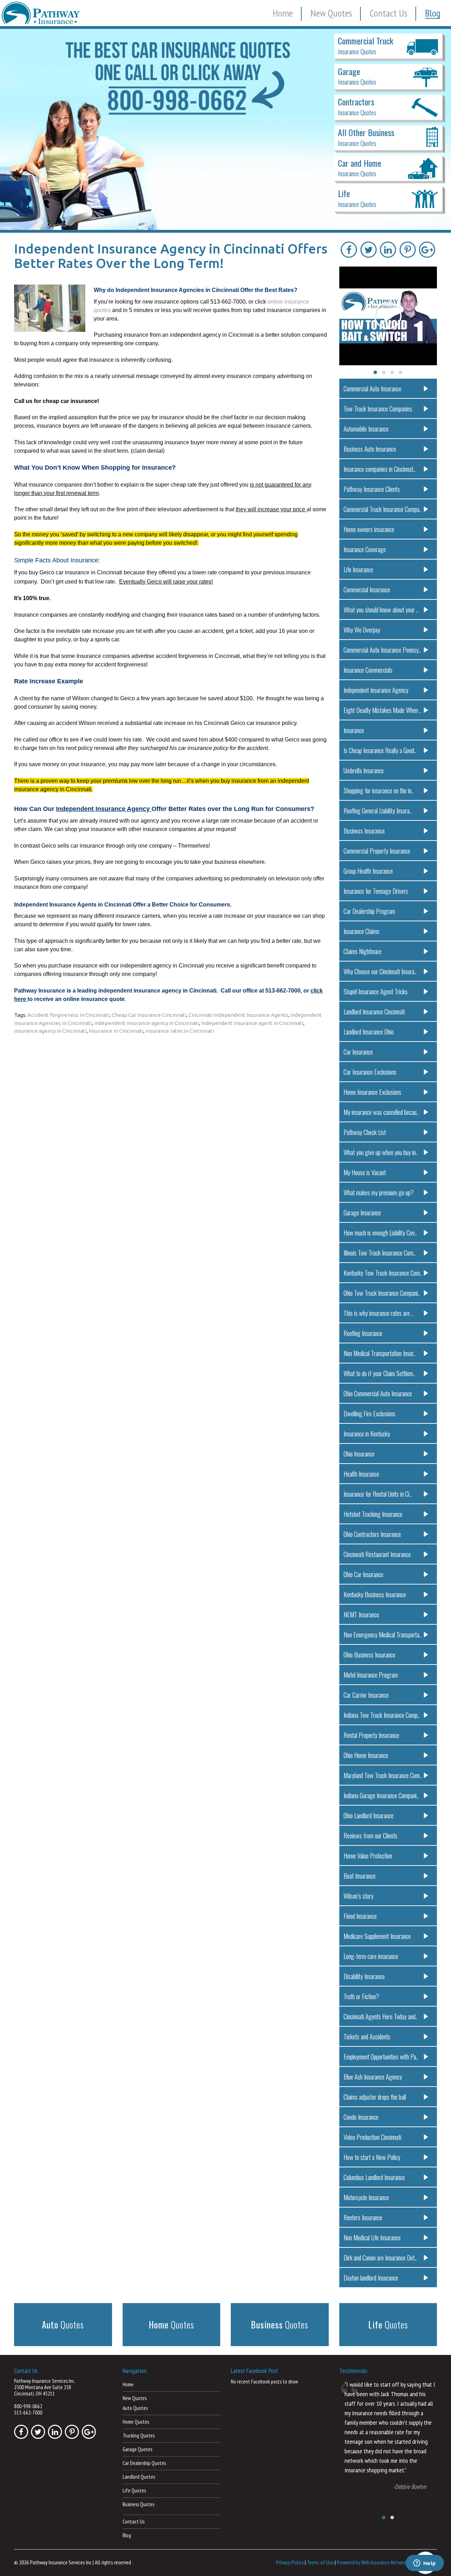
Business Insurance (364, 831)
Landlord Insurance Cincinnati (374, 1011)
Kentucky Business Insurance (375, 1594)
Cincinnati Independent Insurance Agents (238, 1015)
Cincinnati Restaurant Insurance (377, 1554)
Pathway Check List (365, 1132)
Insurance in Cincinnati (116, 1031)
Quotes (63, 2324)
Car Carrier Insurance (366, 1695)
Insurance (354, 730)
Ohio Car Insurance (363, 1574)
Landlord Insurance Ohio (369, 1031)
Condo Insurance (361, 2117)
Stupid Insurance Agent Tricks (376, 991)
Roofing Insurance (363, 1333)
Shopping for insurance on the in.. (379, 790)
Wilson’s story (359, 1896)
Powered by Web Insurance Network (372, 2562)
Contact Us (388, 13)
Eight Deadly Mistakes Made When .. (382, 710)
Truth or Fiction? (361, 1996)
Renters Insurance (363, 2217)
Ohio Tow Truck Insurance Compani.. (382, 1293)
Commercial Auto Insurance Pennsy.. (382, 650)
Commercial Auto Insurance (372, 388)
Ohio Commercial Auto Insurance (378, 1393)
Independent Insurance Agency (376, 690)
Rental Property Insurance (371, 1735)
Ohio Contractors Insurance (372, 1534)
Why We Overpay (362, 630)
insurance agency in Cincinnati (50, 1031)
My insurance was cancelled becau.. (381, 1112)
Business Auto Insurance (370, 449)
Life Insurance (358, 569)
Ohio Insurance (359, 1454)
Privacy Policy (290, 2562)
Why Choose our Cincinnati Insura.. (380, 971)
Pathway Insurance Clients (372, 489)
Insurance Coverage (365, 549)
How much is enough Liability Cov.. (380, 1232)
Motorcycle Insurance (366, 2197)
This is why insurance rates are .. (378, 1313)
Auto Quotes (135, 2408)
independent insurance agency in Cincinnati (147, 1023)
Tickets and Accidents (367, 2036)
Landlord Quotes (139, 2477)
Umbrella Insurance (364, 770)
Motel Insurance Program (371, 1675)
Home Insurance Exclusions (372, 1092)
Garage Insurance (362, 1212)
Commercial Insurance (367, 589)
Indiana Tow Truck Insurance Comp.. (382, 1715)
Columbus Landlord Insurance (374, 2177)
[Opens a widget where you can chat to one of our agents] (425, 2564)
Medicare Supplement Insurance (377, 1936)
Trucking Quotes (139, 2435)
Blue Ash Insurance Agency (373, 2077)
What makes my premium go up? (379, 1192)
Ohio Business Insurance (369, 1655)
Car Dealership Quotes (144, 2463)
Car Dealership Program (369, 911)
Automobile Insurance (366, 429)
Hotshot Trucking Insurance (373, 1514)
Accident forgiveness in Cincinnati (69, 1015)
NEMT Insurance (361, 1614)
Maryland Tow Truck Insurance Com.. (383, 1775)
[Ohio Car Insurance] (225, 129)
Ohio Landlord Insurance (369, 1815)
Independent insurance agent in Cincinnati (252, 1023)
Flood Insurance (360, 1916)
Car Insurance (358, 1052)
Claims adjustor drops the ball (375, 2097)
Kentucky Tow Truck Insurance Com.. (383, 1273)
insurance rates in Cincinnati (180, 1031)
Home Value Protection (368, 1855)
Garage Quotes (137, 2449)
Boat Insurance (360, 1876)
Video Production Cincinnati (372, 2137)
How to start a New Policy (372, 2157)
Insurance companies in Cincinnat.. (379, 469)
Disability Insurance (364, 1976)
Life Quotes (134, 2490)
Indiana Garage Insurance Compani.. (381, 1795)
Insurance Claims (362, 931)
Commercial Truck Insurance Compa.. (382, 509)
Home (283, 13)
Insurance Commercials (368, 670)
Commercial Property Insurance (377, 851)
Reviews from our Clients (370, 1835)
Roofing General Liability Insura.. (378, 810)
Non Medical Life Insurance (372, 2237)
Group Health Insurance (368, 871)
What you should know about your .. (381, 609)
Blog (433, 13)
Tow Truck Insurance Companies (378, 408)
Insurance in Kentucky (367, 1433)
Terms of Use (320, 2562)
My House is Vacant (365, 1172)
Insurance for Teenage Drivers (376, 891)
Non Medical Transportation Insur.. (379, 1353)
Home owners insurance (369, 529)
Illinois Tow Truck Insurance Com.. (379, 1253)
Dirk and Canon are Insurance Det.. (380, 2257)
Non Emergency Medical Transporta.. (382, 1634)
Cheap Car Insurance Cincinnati (149, 1015)
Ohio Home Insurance (366, 1755)
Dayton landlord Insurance (371, 2278)
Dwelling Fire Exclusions (369, 1413)
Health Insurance (361, 1474)
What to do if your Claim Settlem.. (379, 1373)
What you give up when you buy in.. (381, 1152)
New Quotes (331, 13)
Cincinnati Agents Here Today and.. (381, 2016)
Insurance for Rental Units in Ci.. (378, 1494)
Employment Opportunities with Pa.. (381, 2056)
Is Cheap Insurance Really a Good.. (380, 750)
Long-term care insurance (371, 1956)
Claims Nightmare (363, 951)
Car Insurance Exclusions (370, 1072)
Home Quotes (136, 2422)
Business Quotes (138, 2504)
